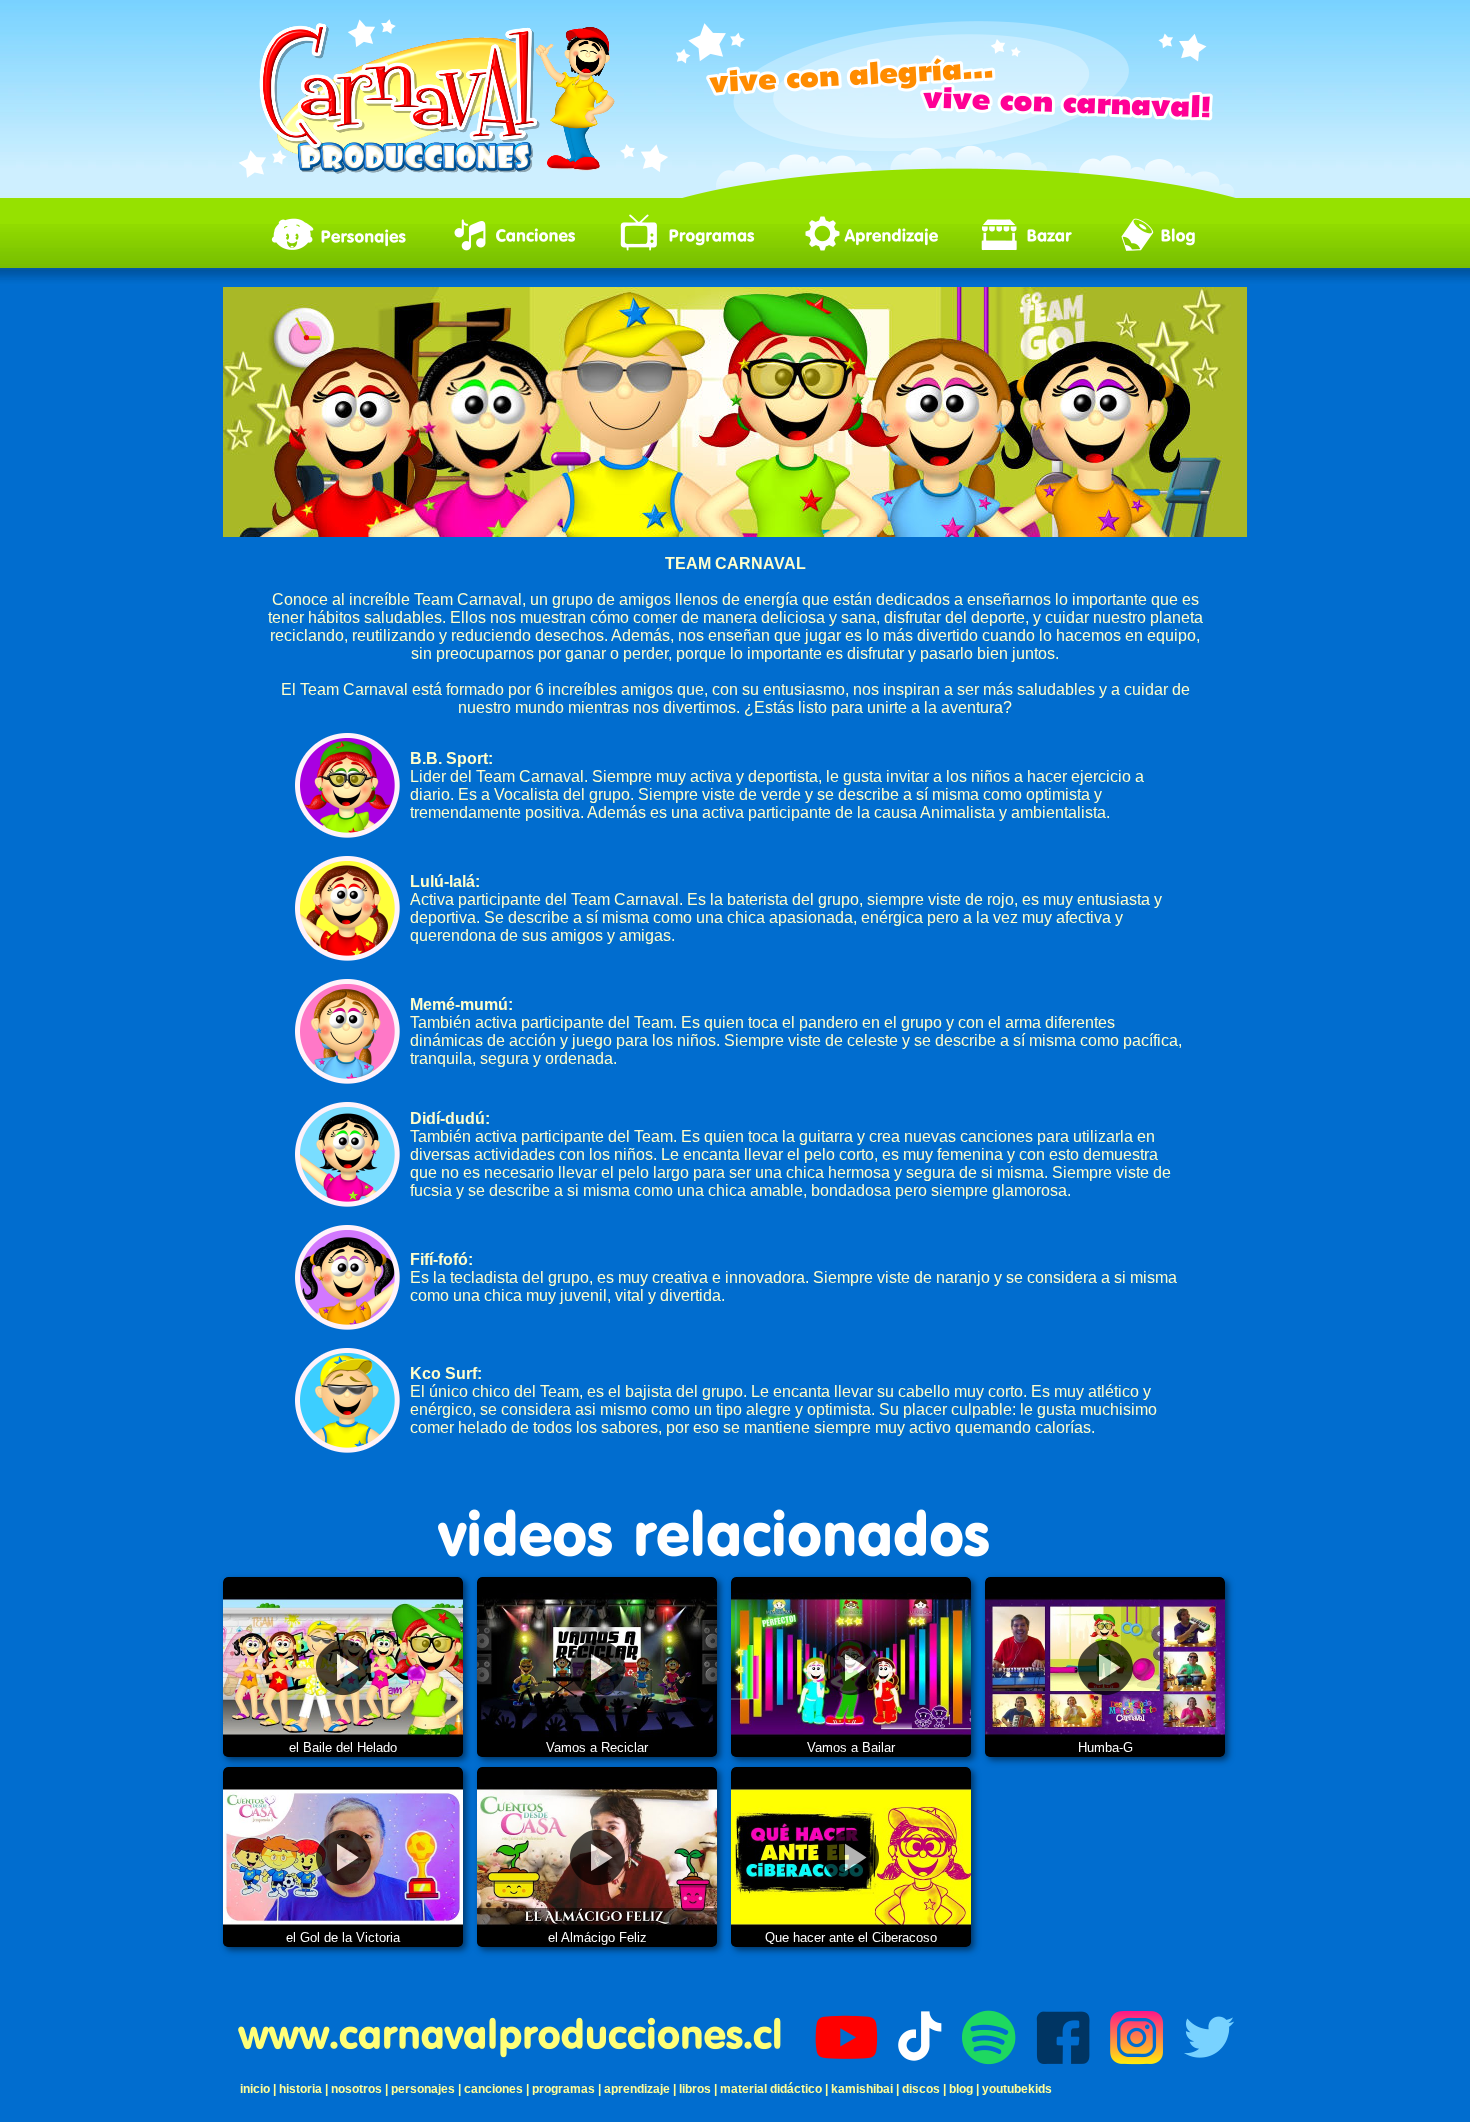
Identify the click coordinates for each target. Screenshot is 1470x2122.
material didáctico (771, 2089)
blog (961, 2089)
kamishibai (862, 2089)
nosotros (356, 2089)
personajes (423, 2089)
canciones (493, 2089)
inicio (255, 2089)
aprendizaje (637, 2089)
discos (921, 2089)
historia (300, 2089)
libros (695, 2089)
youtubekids (1017, 2089)
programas (563, 2089)
